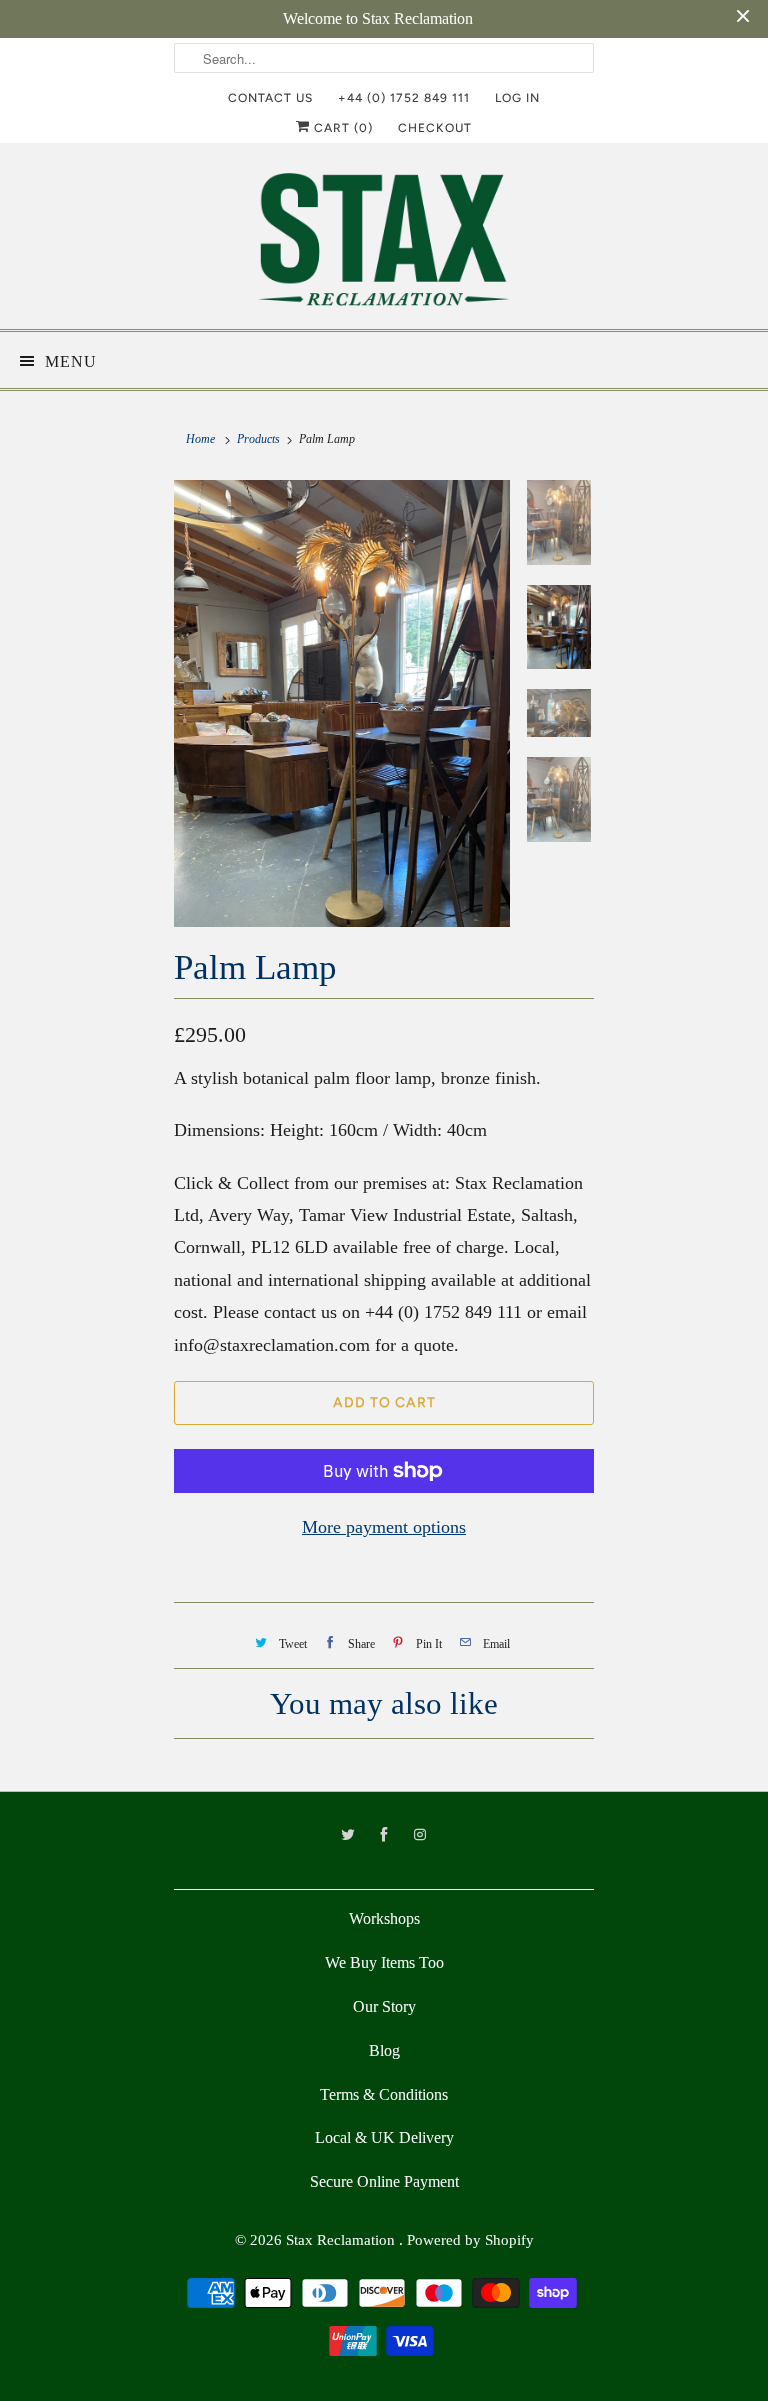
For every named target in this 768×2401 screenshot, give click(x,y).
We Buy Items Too (384, 1962)
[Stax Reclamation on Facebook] (384, 1835)
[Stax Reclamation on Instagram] (420, 1835)
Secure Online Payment (384, 2181)
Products (258, 439)
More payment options (384, 1527)
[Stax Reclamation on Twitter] (348, 1835)
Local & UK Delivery (384, 2137)
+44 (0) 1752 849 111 (404, 98)
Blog (384, 2050)
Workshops (384, 1918)
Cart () (341, 128)
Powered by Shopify (470, 2240)
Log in (517, 98)
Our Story (384, 2006)
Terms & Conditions (384, 2094)
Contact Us (270, 98)
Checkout (435, 128)
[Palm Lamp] (342, 703)
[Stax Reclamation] (384, 243)
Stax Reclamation (342, 2240)
